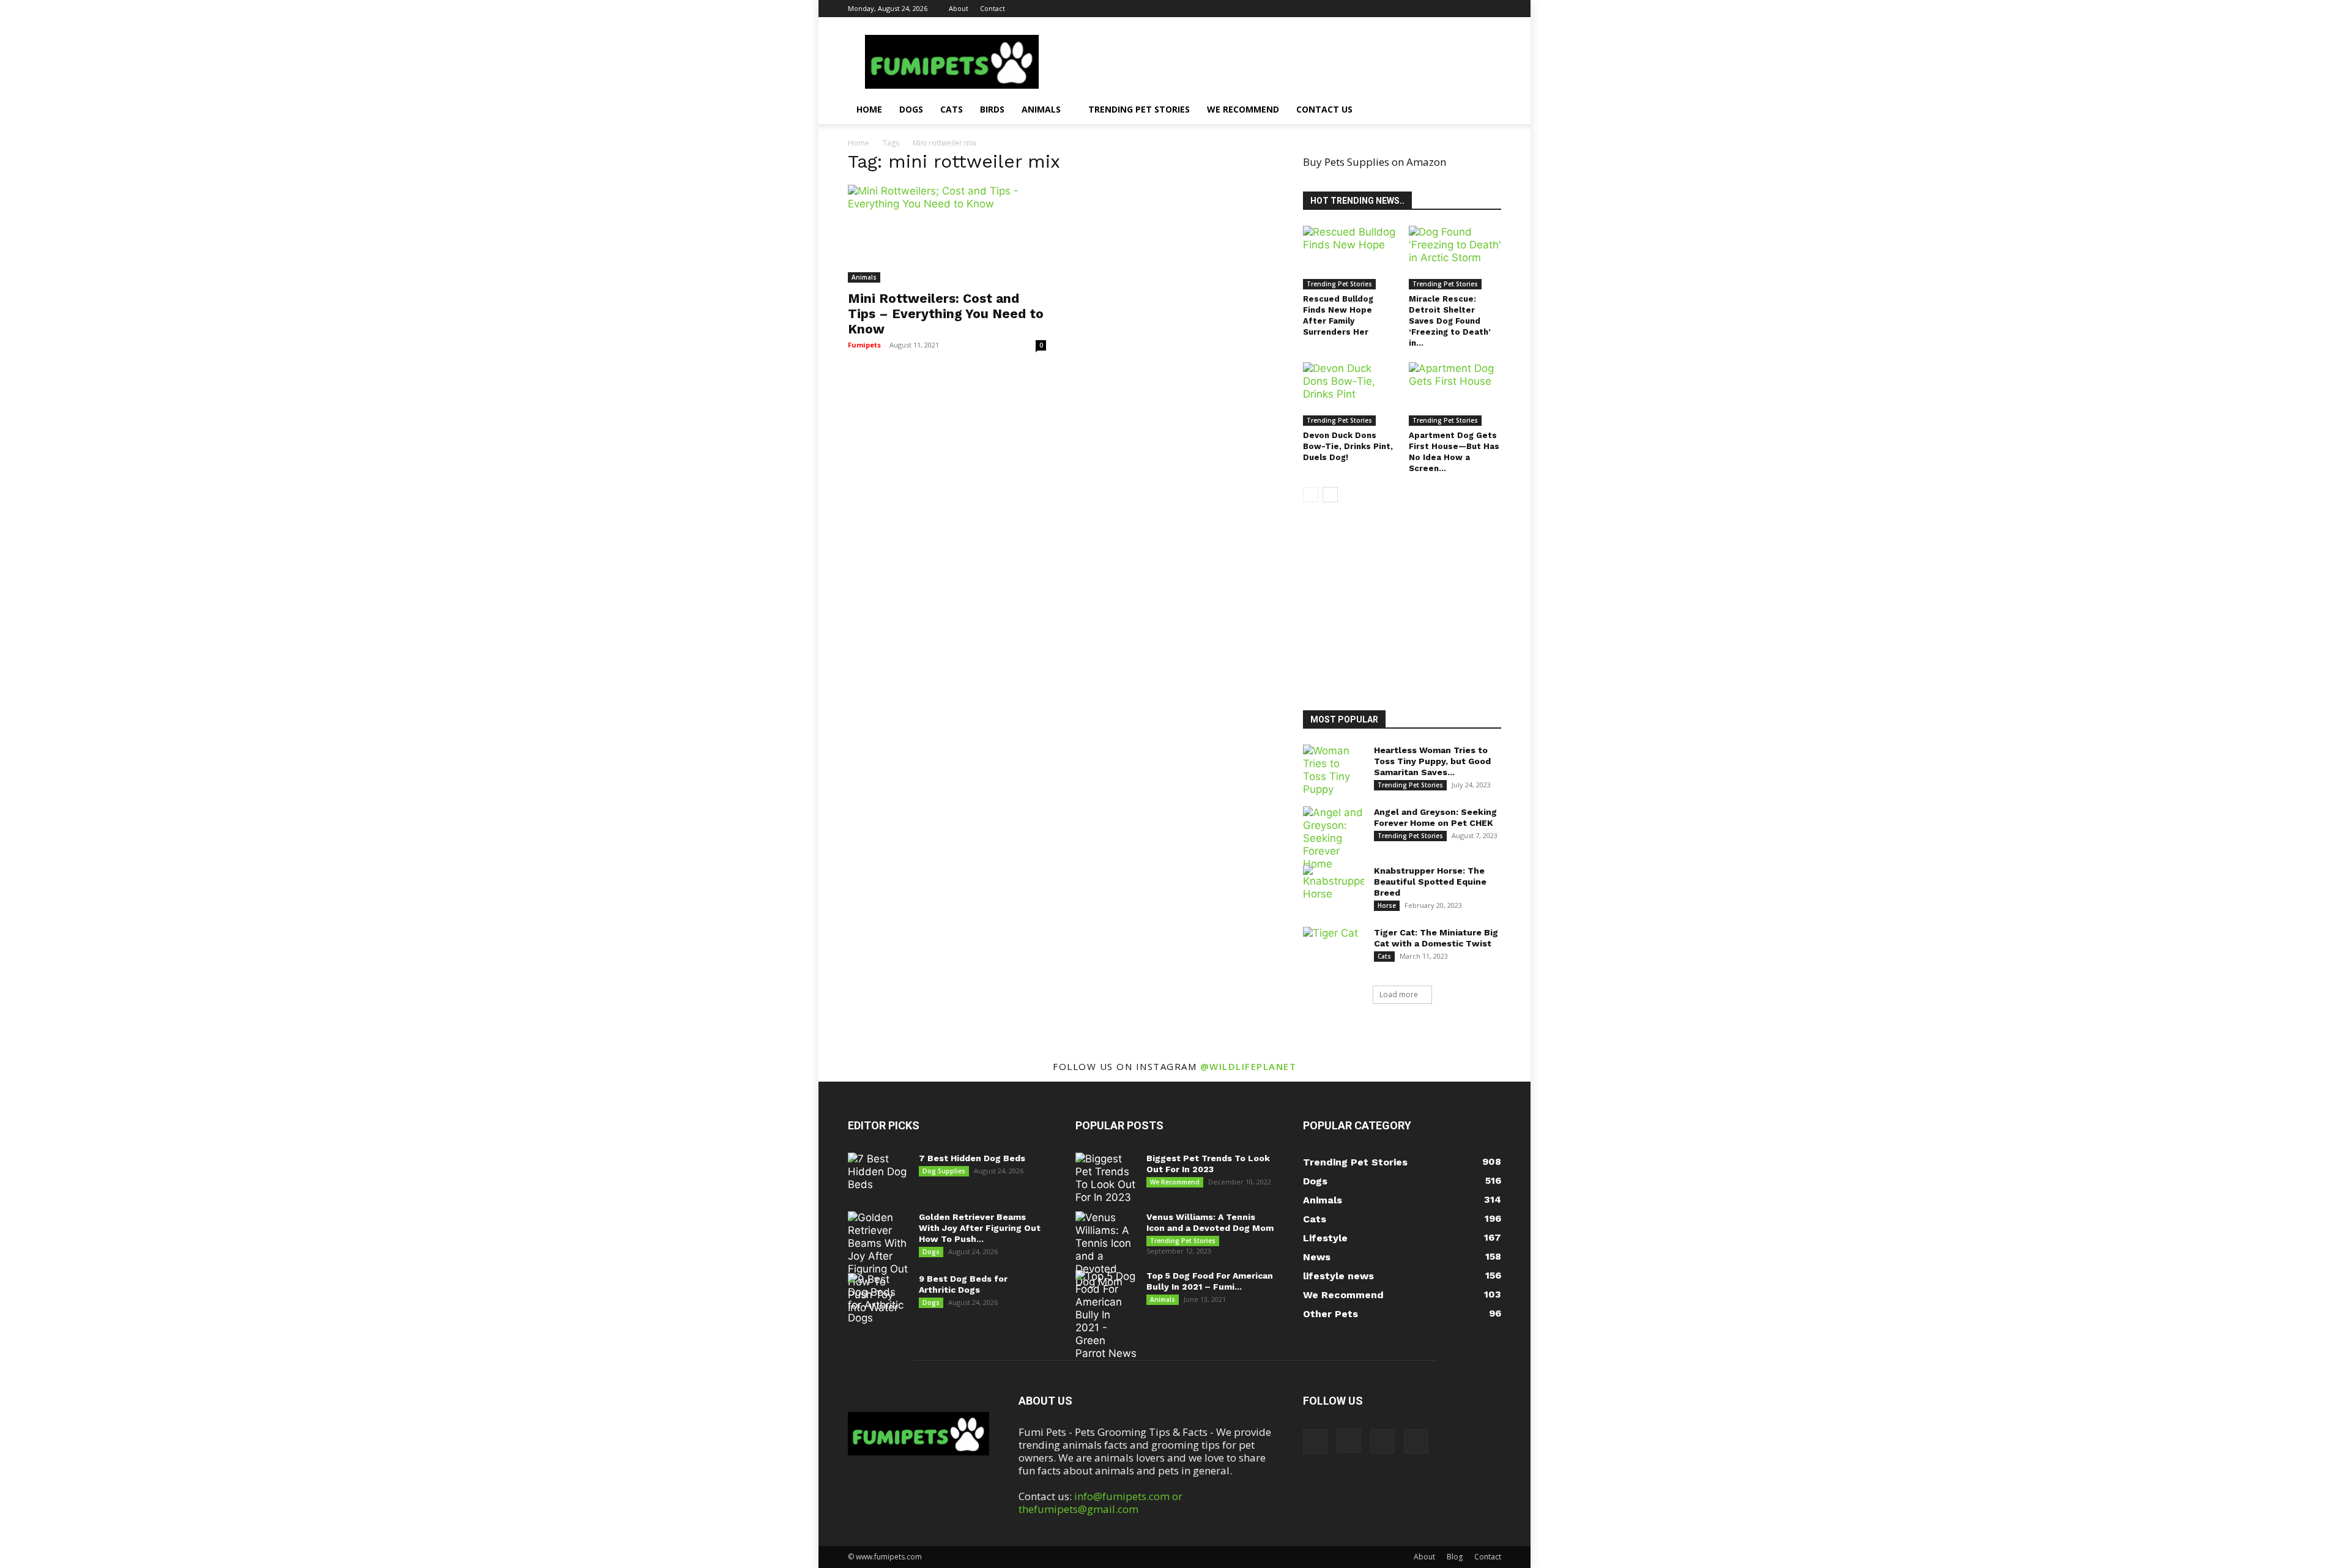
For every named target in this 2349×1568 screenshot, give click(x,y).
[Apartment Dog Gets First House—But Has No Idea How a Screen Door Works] (1455, 394)
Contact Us (1324, 109)
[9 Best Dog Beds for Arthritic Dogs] (878, 1299)
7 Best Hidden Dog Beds (972, 1158)
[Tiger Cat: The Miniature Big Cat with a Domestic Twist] (1334, 948)
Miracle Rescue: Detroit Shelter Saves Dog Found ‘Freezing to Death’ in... (1450, 321)
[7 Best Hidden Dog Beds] (878, 1174)
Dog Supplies (944, 1171)
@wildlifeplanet (1249, 1066)
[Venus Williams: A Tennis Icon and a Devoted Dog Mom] (1106, 1250)
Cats (952, 109)
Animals (1041, 109)
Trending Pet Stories (1139, 109)
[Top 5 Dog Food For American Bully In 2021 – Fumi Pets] (1106, 1315)
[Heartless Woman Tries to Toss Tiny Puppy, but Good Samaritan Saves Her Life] (1334, 770)
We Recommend (1243, 109)
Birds (992, 109)
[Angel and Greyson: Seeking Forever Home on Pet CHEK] (1334, 838)
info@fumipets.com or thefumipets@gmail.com (1100, 1503)
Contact (993, 8)
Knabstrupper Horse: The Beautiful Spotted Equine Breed (1430, 882)
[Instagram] (1452, 9)
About (959, 8)
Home (869, 109)
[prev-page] (1311, 495)
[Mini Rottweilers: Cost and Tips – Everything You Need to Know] (947, 234)
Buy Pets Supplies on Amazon (1375, 162)
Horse (1387, 905)
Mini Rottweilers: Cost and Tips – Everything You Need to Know (946, 314)
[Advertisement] (1410, 608)
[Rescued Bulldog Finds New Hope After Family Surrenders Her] (1349, 258)
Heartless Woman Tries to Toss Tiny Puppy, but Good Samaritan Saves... (1432, 761)
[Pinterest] (1472, 9)
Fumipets (864, 345)
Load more (1399, 994)
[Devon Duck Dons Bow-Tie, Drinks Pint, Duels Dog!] (1349, 394)
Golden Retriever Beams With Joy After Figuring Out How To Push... (980, 1228)
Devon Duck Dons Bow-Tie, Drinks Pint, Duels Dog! (1348, 446)
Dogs (911, 109)
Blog (1455, 1557)
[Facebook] (1431, 9)
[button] (1486, 110)
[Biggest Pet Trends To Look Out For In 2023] (1106, 1178)
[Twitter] (1492, 9)
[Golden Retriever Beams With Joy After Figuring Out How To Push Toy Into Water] (878, 1263)
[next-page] (1330, 495)
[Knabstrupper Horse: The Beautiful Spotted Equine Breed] (1334, 886)
